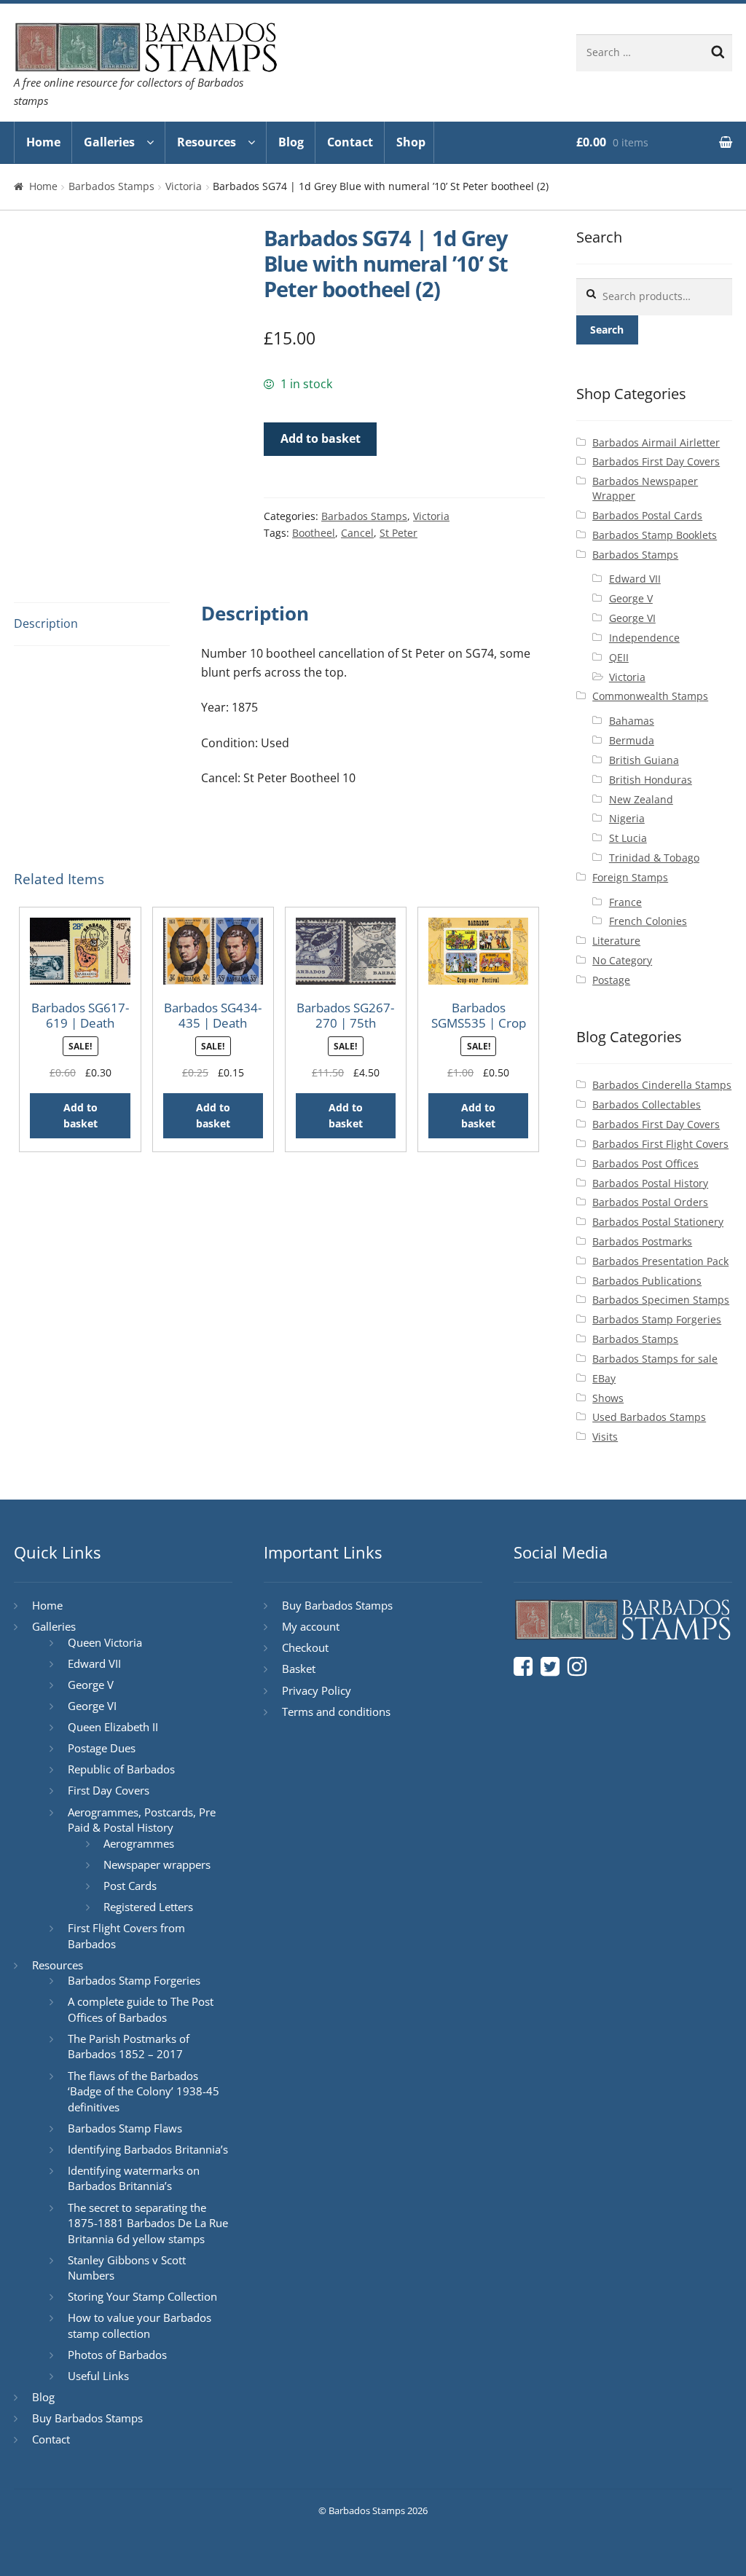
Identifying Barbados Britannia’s (148, 2149)
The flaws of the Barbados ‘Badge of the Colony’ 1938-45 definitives (144, 2091)
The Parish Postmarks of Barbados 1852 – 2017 (129, 2047)
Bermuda (632, 740)
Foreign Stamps (630, 877)
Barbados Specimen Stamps (661, 1300)
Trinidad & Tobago (654, 858)
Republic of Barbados (121, 1769)
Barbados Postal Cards (647, 515)
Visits (605, 1437)
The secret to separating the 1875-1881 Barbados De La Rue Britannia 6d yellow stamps (148, 2223)
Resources (207, 142)
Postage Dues (102, 1748)
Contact (350, 142)
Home (43, 142)
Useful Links (98, 2376)
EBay (604, 1378)
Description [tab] (46, 623)
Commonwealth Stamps (650, 696)
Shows (608, 1398)
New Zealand (641, 799)
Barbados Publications (647, 1281)
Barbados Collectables (647, 1104)
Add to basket (321, 438)
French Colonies (648, 921)
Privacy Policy (317, 1690)
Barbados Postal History (650, 1183)
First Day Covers (109, 1790)
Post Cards (130, 1886)
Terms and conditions (336, 1712)
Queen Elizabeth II (113, 1727)
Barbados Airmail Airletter (656, 442)
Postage (611, 980)
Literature (616, 941)
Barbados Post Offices (645, 1163)
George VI (632, 618)
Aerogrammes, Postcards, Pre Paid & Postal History (142, 1820)
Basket (299, 1669)
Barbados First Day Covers (656, 461)
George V (631, 598)
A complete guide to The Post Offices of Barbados (141, 2009)
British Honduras (651, 780)
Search (607, 330)
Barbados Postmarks (642, 1241)
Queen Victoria (105, 1642)
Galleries (109, 142)
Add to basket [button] (81, 1116)
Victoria (184, 186)
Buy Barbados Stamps (87, 2418)
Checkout (305, 1647)
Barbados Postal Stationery (658, 1222)
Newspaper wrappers (157, 1864)
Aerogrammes (139, 1843)
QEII (619, 657)
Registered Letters (148, 1907)
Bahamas (632, 721)
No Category (622, 960)
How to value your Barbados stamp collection (140, 2325)
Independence (644, 638)
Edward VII (635, 579)
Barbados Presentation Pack (660, 1261)
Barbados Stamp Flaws (125, 2128)
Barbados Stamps (111, 186)
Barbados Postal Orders (650, 1202)
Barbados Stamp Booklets (655, 535)
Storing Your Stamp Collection (142, 2296)
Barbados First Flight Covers (660, 1144)
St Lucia (628, 838)
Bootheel (314, 533)
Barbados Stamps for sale (655, 1359)
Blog (291, 142)
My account (311, 1626)
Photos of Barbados (117, 2355)
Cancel (357, 533)
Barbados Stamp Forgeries (657, 1319)
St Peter (398, 533)
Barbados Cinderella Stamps (662, 1085)
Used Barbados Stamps (649, 1417)
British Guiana (644, 760)
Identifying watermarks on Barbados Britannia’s (134, 2178)
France (625, 902)
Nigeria (627, 818)
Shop (411, 142)
